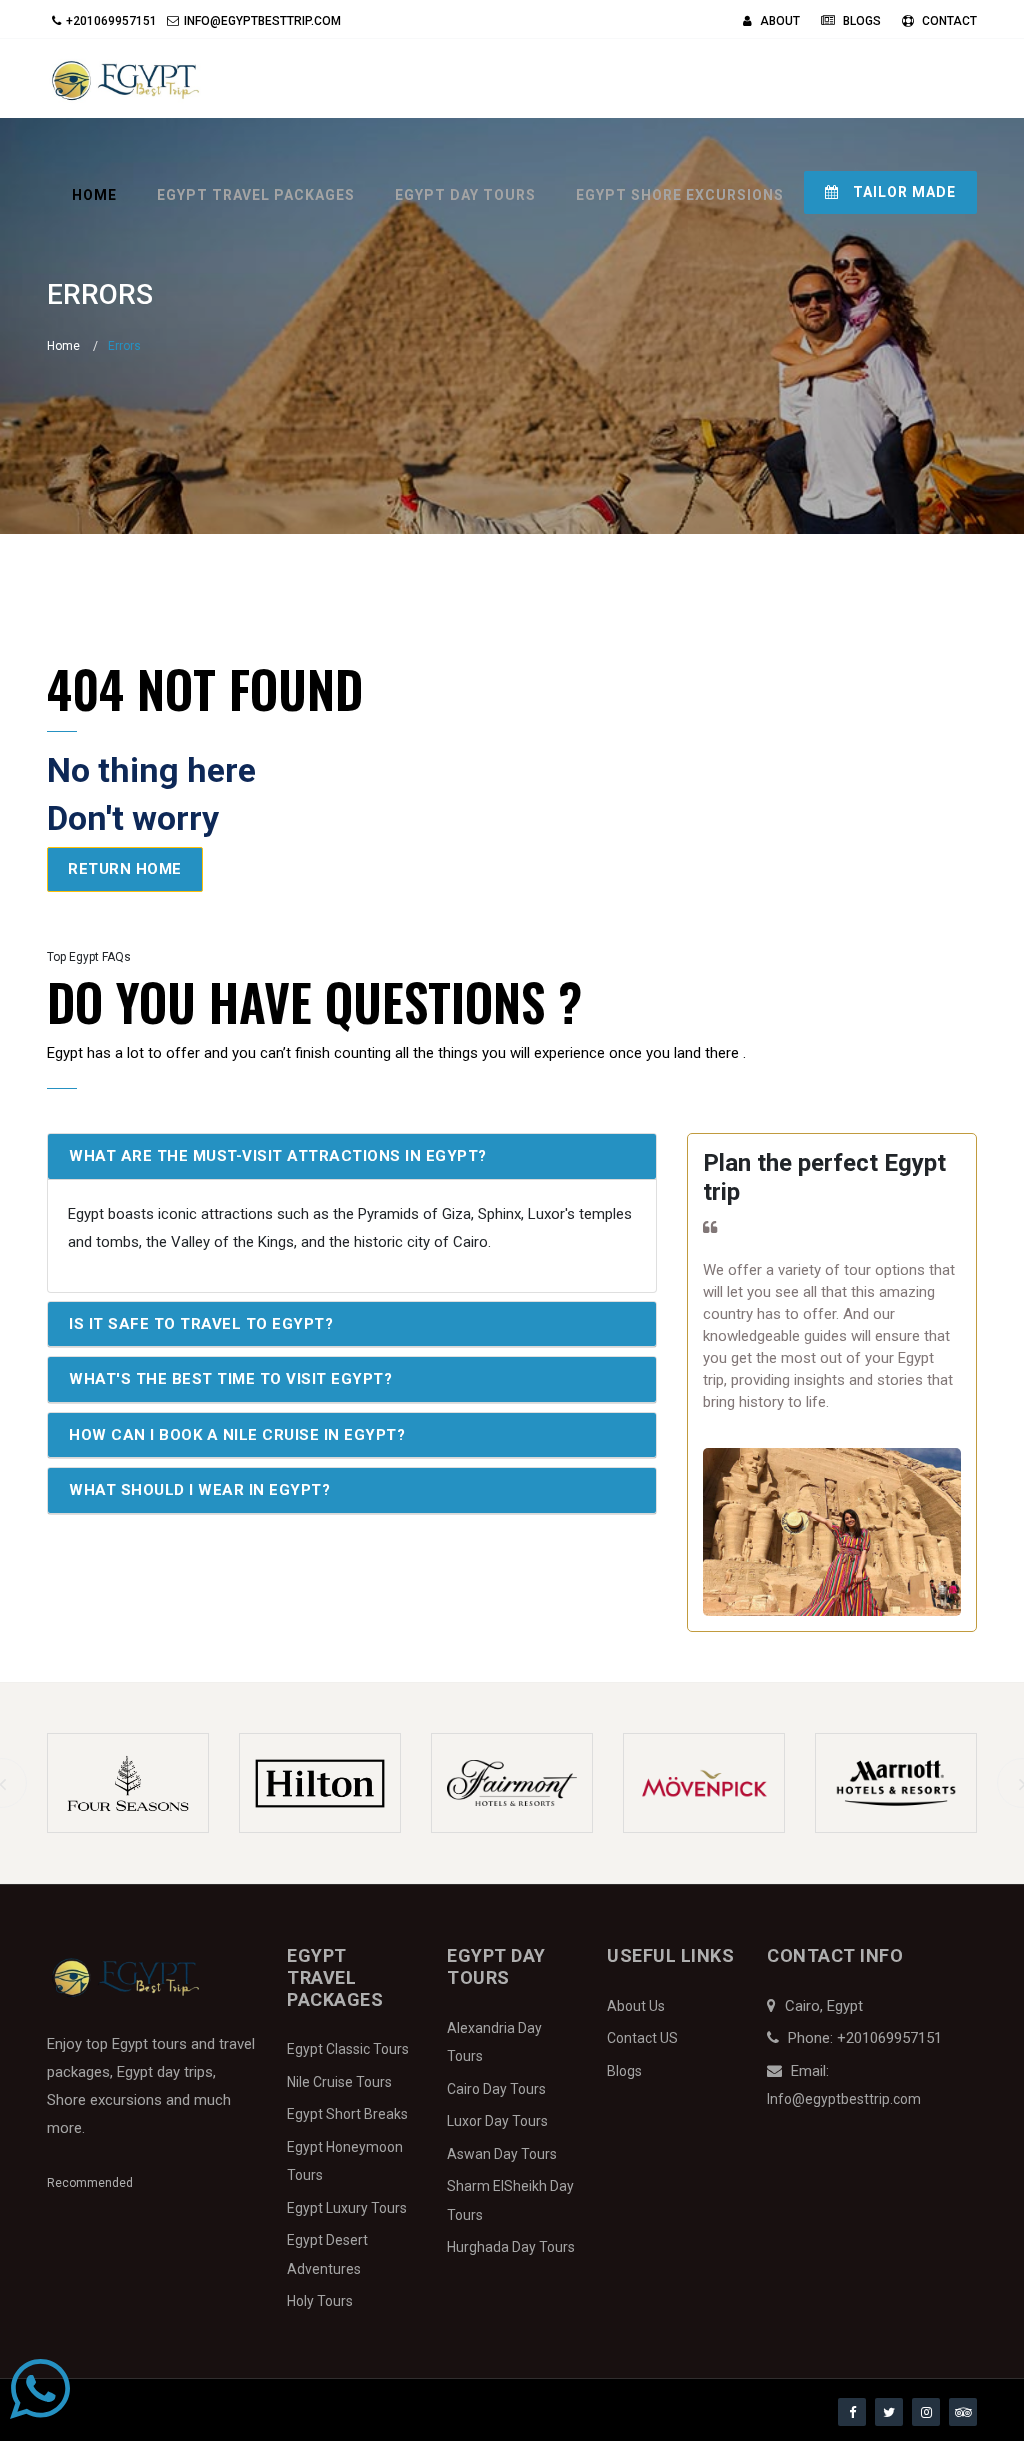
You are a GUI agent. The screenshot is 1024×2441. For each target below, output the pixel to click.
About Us (636, 2006)
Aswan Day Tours (502, 2154)
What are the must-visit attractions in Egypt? (278, 1156)
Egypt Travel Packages (256, 195)
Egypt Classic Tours (348, 2049)
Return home (125, 869)
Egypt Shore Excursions (680, 195)
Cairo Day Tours (496, 2089)
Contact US (642, 2038)
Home (94, 195)
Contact (948, 21)
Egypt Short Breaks (347, 2114)
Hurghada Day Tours (511, 2247)
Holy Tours (320, 2301)
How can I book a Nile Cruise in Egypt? (237, 1435)
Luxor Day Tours (497, 2121)
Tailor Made (902, 192)
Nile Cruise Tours (339, 2082)
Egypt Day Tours (465, 195)
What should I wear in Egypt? (199, 1490)
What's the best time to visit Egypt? (230, 1379)
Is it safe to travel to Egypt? (201, 1324)
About (778, 21)
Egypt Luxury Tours (347, 2208)
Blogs (860, 21)
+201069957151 (111, 21)
